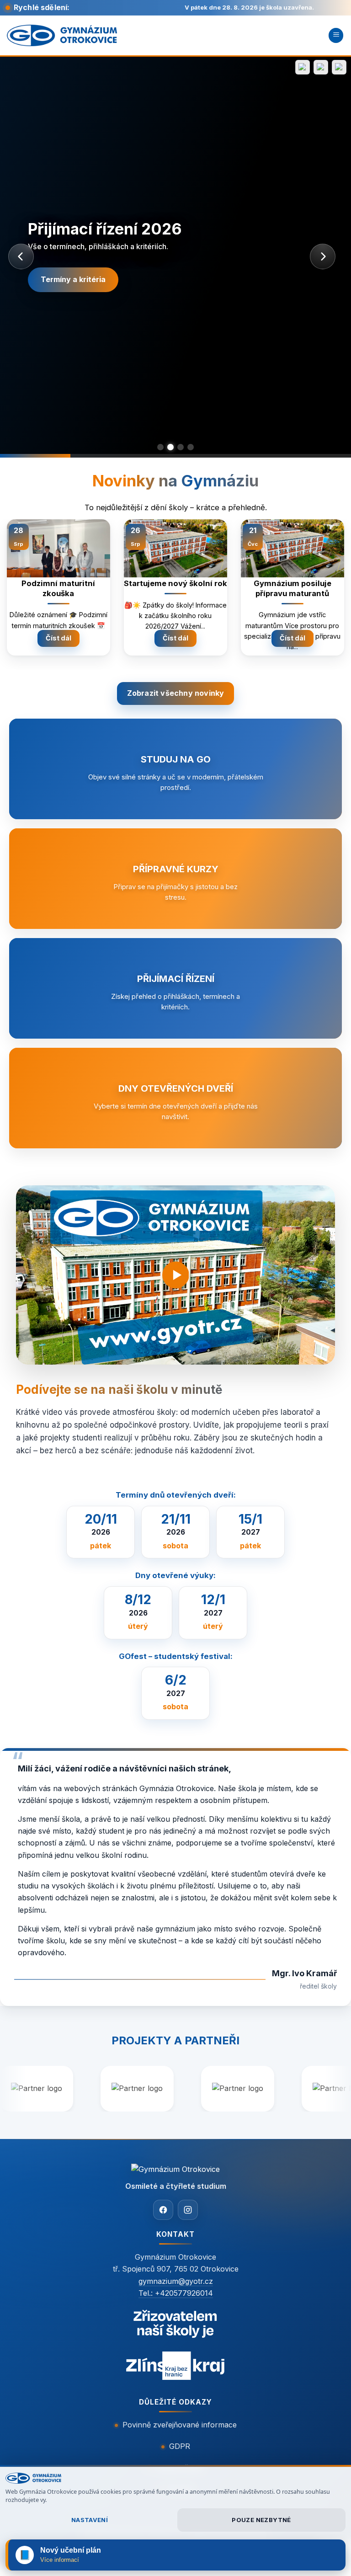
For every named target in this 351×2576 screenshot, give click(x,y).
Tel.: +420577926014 (176, 2293)
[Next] (332, 577)
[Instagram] (188, 2210)
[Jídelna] (321, 67)
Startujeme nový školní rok (175, 583)
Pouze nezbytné (261, 2520)
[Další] (323, 256)
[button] (336, 35)
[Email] (339, 67)
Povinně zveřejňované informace (180, 2425)
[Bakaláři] (303, 67)
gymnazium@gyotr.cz (176, 2281)
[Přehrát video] (175, 1275)
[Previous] (19, 577)
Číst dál (58, 638)
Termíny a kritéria (73, 279)
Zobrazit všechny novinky (176, 693)
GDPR (180, 2446)
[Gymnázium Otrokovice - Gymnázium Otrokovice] (62, 35)
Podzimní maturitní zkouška (58, 588)
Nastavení (90, 2520)
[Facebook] (163, 2210)
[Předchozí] (21, 256)
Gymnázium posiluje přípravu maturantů (292, 588)
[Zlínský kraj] (175, 2347)
